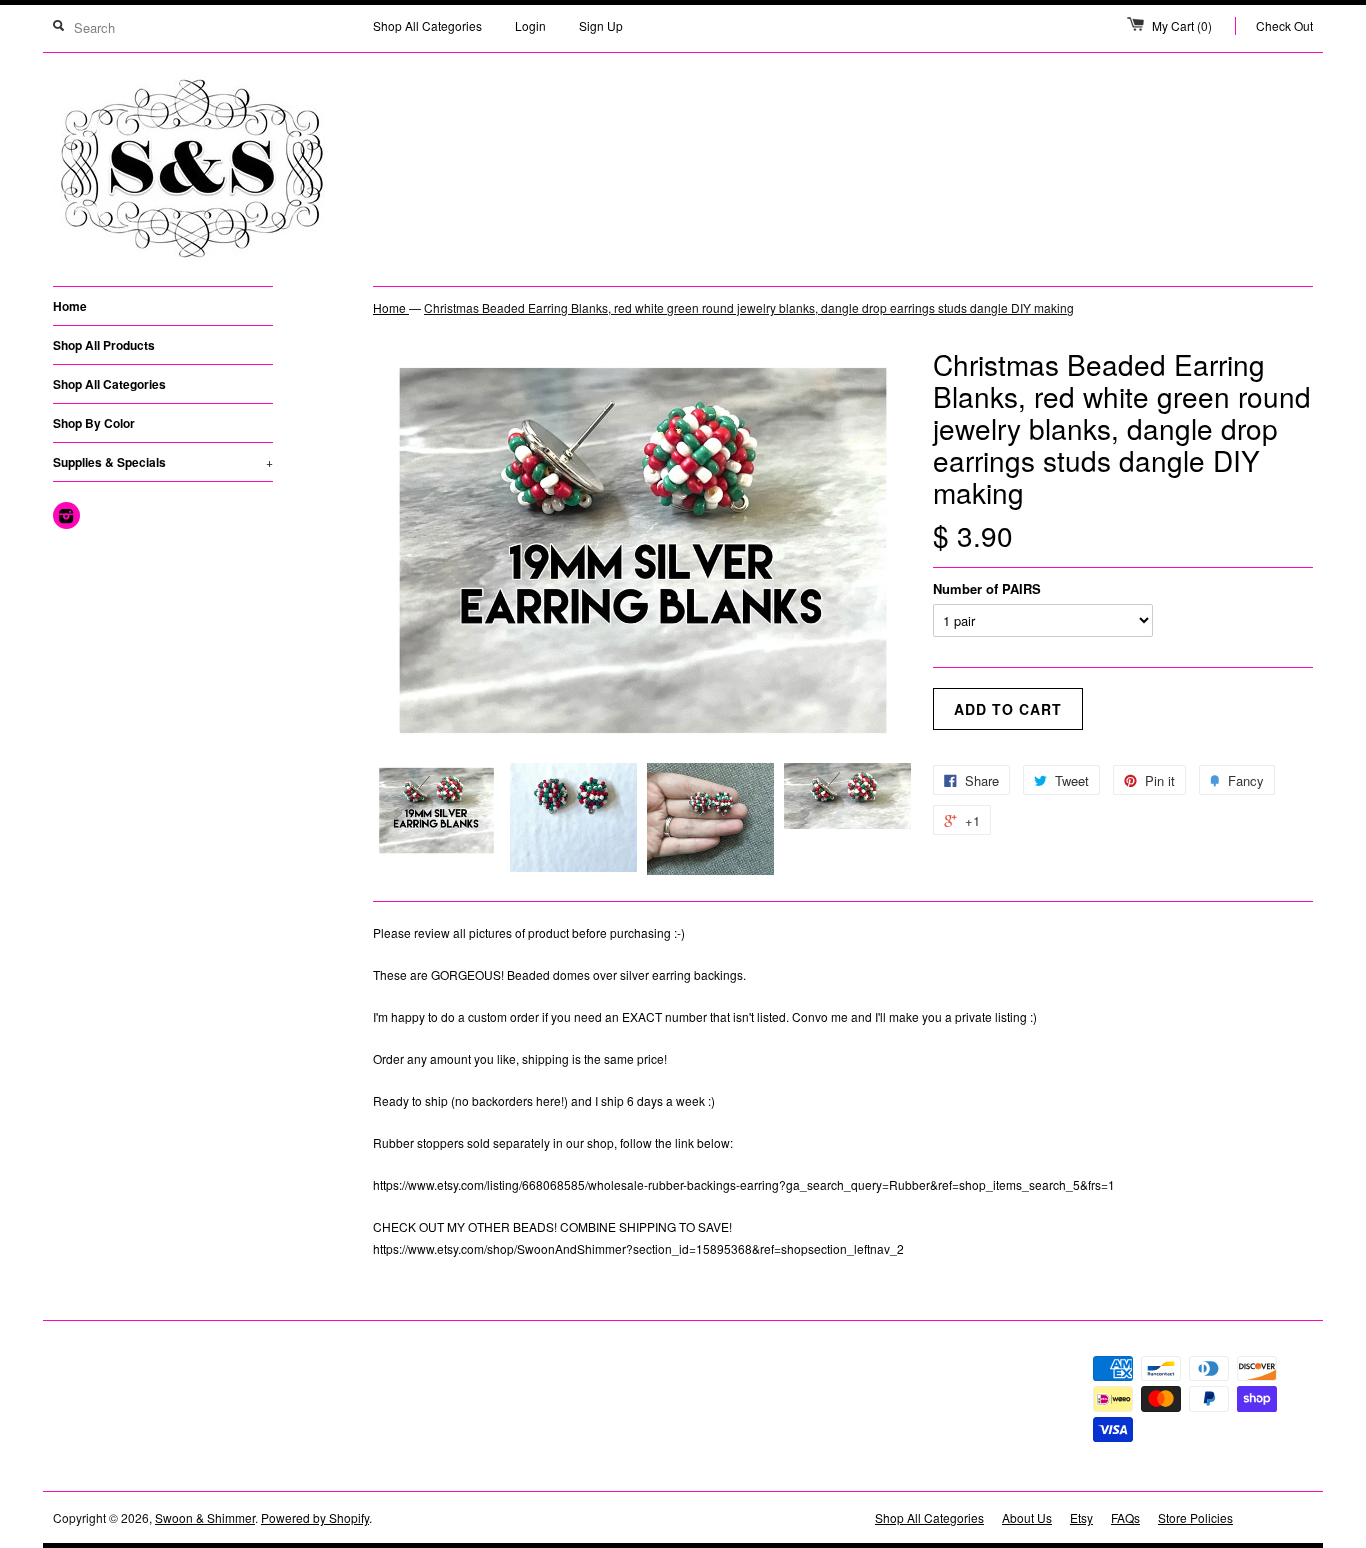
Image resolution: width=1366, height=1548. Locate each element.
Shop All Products (104, 345)
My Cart (1182, 25)
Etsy (1081, 1517)
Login (530, 25)
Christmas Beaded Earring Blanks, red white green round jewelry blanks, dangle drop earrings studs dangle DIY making (749, 307)
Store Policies (1195, 1517)
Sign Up (601, 25)
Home (70, 306)
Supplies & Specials (163, 462)
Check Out (1284, 25)
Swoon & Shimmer (205, 1517)
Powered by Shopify (315, 1517)
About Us (1027, 1517)
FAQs (1125, 1517)
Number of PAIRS (987, 588)
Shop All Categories (427, 25)
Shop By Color (94, 423)
